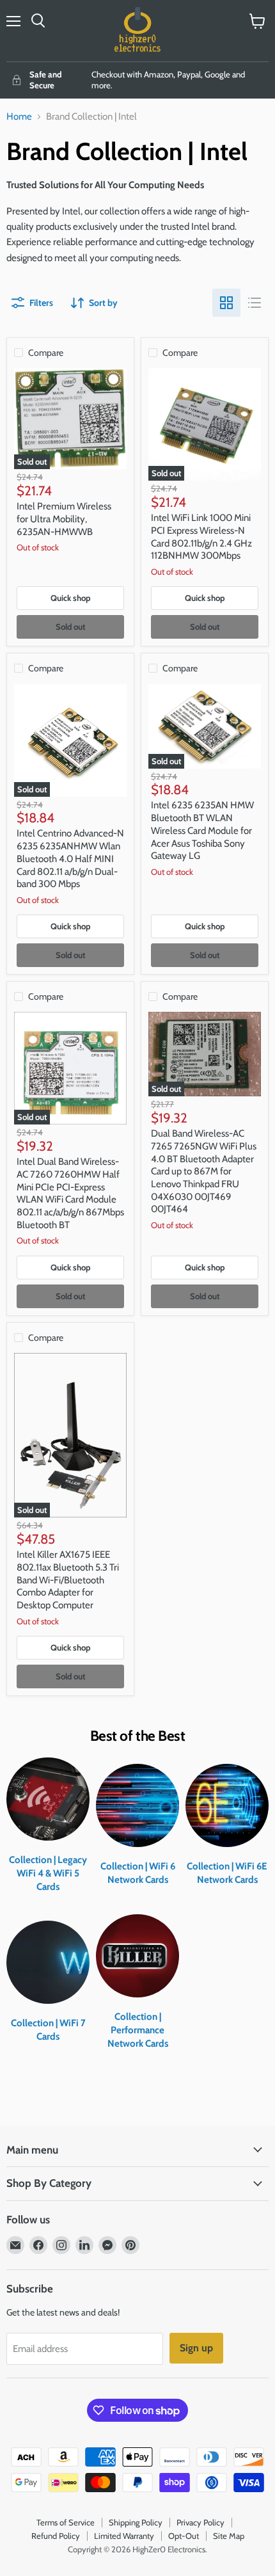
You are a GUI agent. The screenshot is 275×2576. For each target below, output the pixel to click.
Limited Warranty (124, 2536)
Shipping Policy (136, 2522)
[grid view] (226, 303)
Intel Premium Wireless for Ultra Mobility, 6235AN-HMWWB (64, 519)
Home (19, 117)
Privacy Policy (200, 2522)
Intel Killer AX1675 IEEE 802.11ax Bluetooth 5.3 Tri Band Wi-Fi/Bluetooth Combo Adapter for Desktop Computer (68, 1580)
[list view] (255, 303)
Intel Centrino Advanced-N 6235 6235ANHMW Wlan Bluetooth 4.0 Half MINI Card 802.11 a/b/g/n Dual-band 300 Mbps (70, 859)
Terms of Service (66, 2522)
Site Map (229, 2536)
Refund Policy (56, 2536)
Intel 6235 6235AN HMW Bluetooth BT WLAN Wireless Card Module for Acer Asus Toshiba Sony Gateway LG (202, 830)
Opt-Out (184, 2536)
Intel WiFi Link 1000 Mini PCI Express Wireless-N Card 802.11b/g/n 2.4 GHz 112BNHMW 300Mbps (201, 537)
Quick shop (71, 598)
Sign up (196, 2348)
